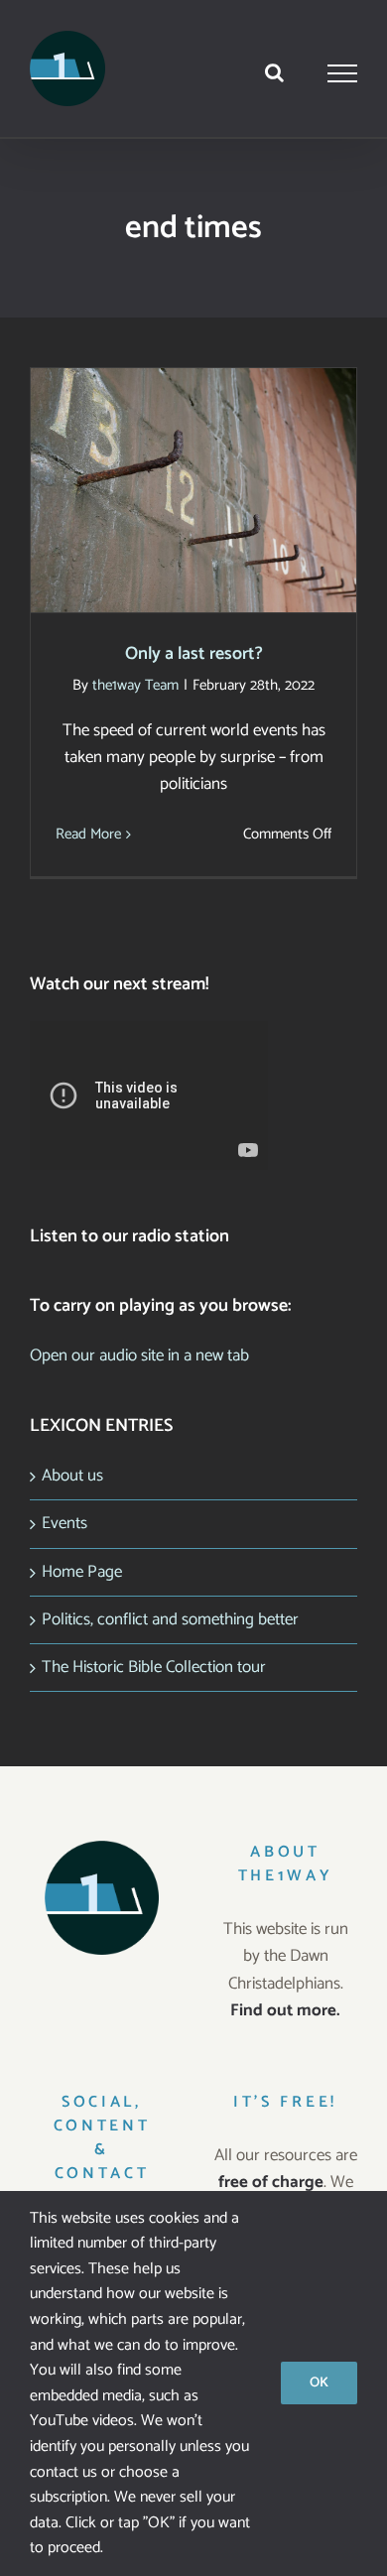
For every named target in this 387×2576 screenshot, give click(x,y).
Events (64, 1523)
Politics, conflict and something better (170, 1619)
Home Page (82, 1572)
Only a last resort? (194, 472)
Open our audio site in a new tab (139, 1355)
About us (72, 1476)
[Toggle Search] (274, 72)
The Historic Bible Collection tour (154, 1667)
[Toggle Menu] (343, 73)
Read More (88, 834)
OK (319, 2383)
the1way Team (135, 685)
